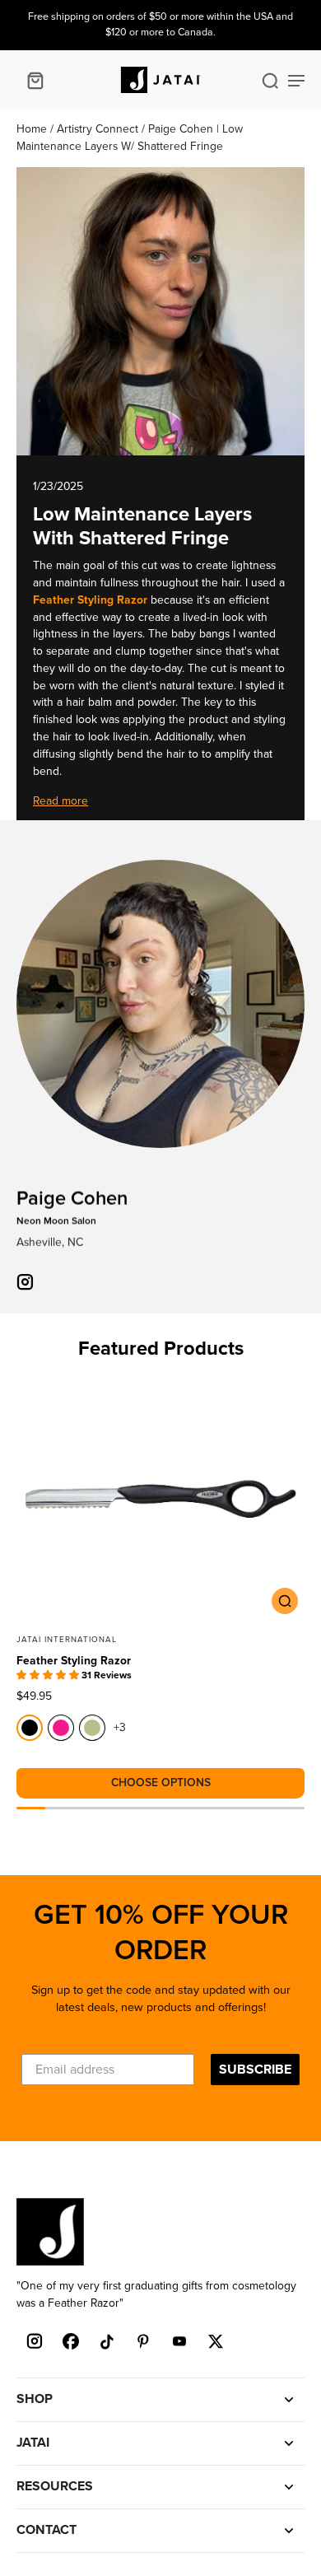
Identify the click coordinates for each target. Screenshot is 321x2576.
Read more (60, 801)
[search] (270, 80)
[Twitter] (216, 2341)
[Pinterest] (143, 2341)
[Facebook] (71, 2341)
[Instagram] (35, 2341)
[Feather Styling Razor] (160, 1499)
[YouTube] (179, 2341)
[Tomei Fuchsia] (61, 1728)
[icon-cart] (35, 80)
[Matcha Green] (92, 1728)
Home (33, 129)
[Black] (30, 1728)
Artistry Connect (99, 129)
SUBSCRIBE (255, 2070)
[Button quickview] (285, 1601)
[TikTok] (107, 2341)
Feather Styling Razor (74, 1661)
